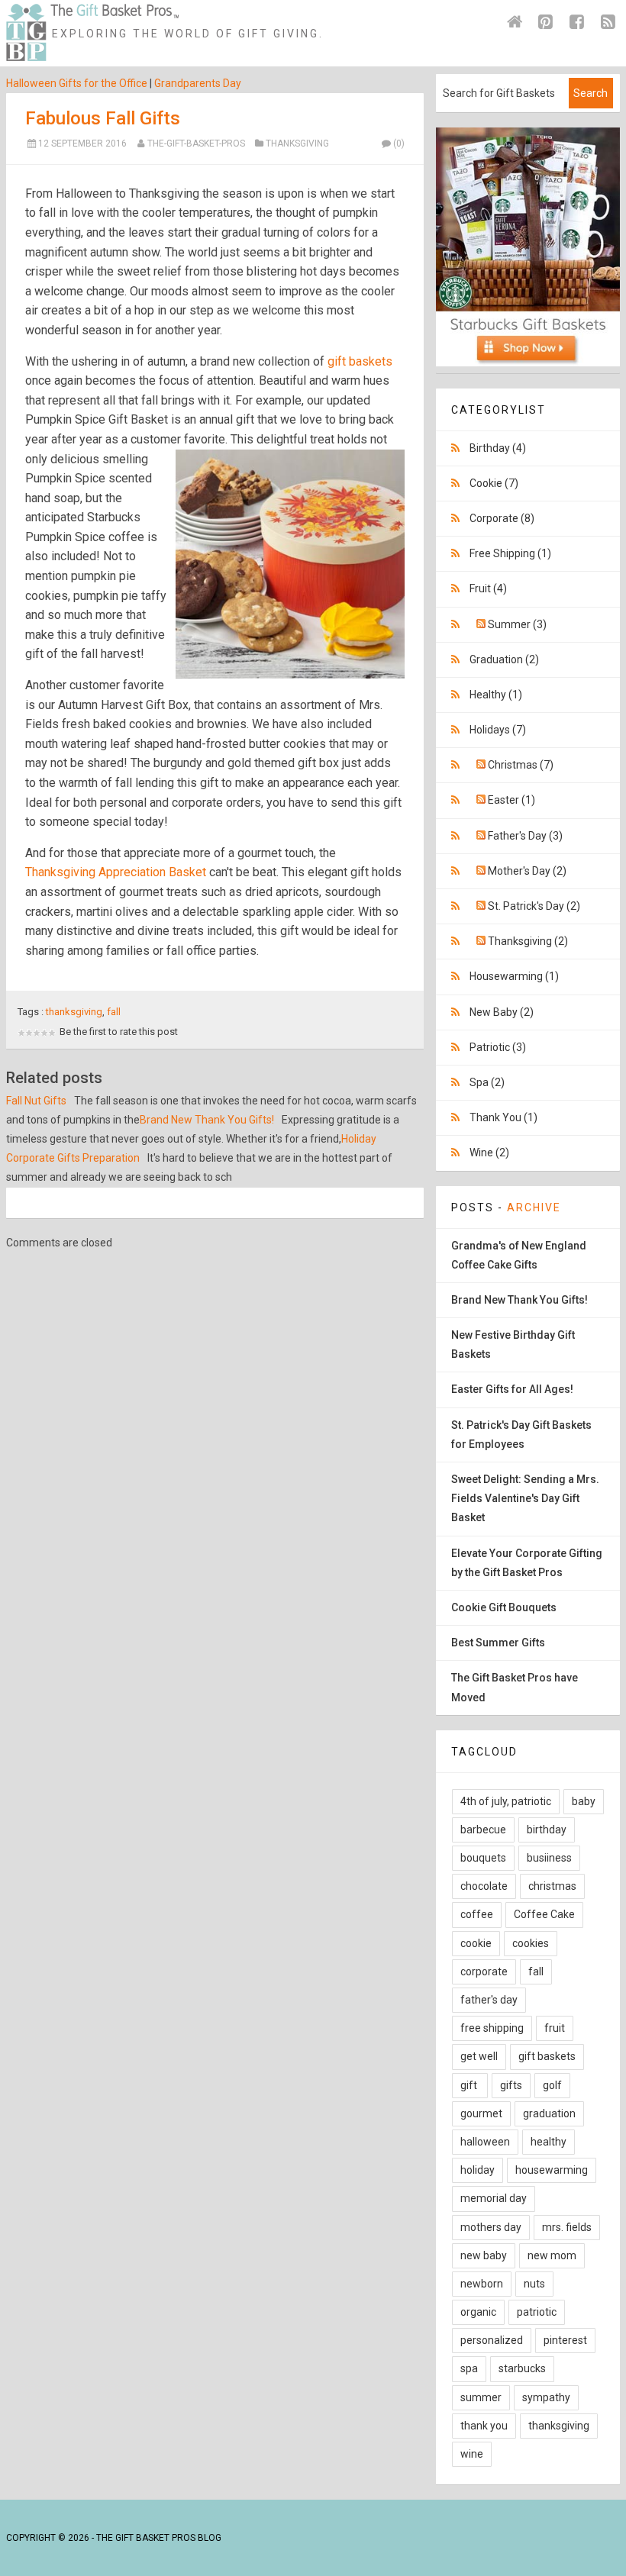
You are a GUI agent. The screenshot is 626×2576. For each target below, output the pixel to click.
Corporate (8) (502, 518)
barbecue (483, 1830)
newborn (482, 2284)
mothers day (491, 2227)
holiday (478, 2170)
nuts (534, 2284)
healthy (549, 2142)
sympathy (546, 2397)
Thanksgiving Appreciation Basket (116, 872)
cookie (476, 1943)
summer (481, 2397)
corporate (484, 1971)
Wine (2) (489, 1153)
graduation (549, 2113)
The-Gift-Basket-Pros (196, 143)
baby (584, 1801)
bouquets (483, 1858)
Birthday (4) (498, 448)
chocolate (484, 1886)
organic (478, 2312)
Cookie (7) (494, 483)
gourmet (481, 2113)
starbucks (522, 2368)
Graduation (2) (504, 659)
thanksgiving (74, 1012)
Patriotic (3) (498, 1047)
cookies (531, 1943)
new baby (484, 2255)
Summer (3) (517, 624)
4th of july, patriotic (506, 1801)
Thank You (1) (503, 1117)
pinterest (565, 2340)
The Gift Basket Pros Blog (159, 2538)
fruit (555, 2028)
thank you (484, 2426)
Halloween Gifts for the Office (77, 83)
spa (469, 2368)
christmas (552, 1886)
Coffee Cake (544, 1914)
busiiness (549, 1858)
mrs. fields (567, 2227)
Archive (534, 1207)
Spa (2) (487, 1082)
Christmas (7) (521, 765)
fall (114, 1012)
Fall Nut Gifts (36, 1101)
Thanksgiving (297, 143)
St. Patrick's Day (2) (534, 906)
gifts (511, 2085)
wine (472, 2454)
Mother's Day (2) (527, 871)
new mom (552, 2255)
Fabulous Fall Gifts (103, 118)
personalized (492, 2340)
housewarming (552, 2170)
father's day (489, 2000)
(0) (399, 143)
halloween (485, 2142)
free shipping (492, 2028)
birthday (547, 1830)
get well (479, 2056)
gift (470, 2085)
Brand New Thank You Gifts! (207, 1120)
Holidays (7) (498, 730)
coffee (477, 1914)
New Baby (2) (502, 1012)
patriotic (537, 2312)
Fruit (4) (488, 588)
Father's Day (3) (525, 836)
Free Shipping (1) (510, 553)
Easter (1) (511, 800)
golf (552, 2085)
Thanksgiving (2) (528, 941)
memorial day (494, 2198)
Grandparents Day (198, 83)
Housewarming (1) (514, 976)
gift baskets (360, 361)
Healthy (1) (496, 695)
